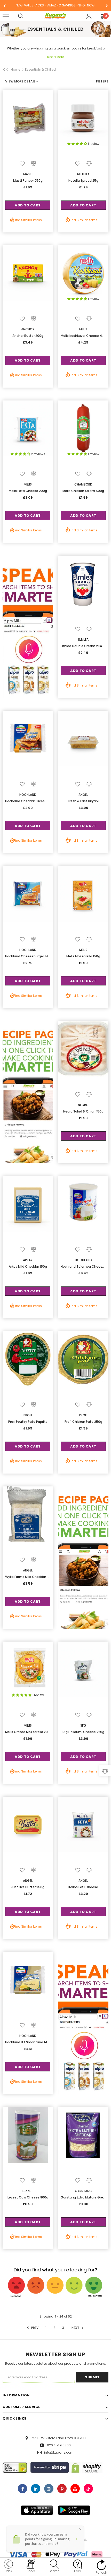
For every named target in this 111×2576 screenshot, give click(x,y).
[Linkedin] (36, 2489)
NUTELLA (83, 174)
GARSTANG (83, 2191)
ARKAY (28, 1260)
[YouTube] (75, 2489)
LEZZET (28, 2191)
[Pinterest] (62, 2489)
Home (15, 69)
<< (5, 70)
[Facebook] (22, 2489)
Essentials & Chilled (40, 69)
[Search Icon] (26, 16)
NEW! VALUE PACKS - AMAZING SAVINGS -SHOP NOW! (55, 5)
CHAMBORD (83, 484)
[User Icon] (89, 16)
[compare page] (105, 1771)
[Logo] (56, 16)
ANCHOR (28, 329)
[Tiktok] (88, 2489)
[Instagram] (49, 2489)
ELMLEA (83, 639)
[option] (55, 6)
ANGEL (83, 795)
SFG (83, 1725)
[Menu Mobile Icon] (6, 16)
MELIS (83, 329)
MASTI (28, 174)
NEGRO (83, 1105)
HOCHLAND (28, 795)
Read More (56, 57)
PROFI (28, 1415)
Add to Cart (28, 205)
